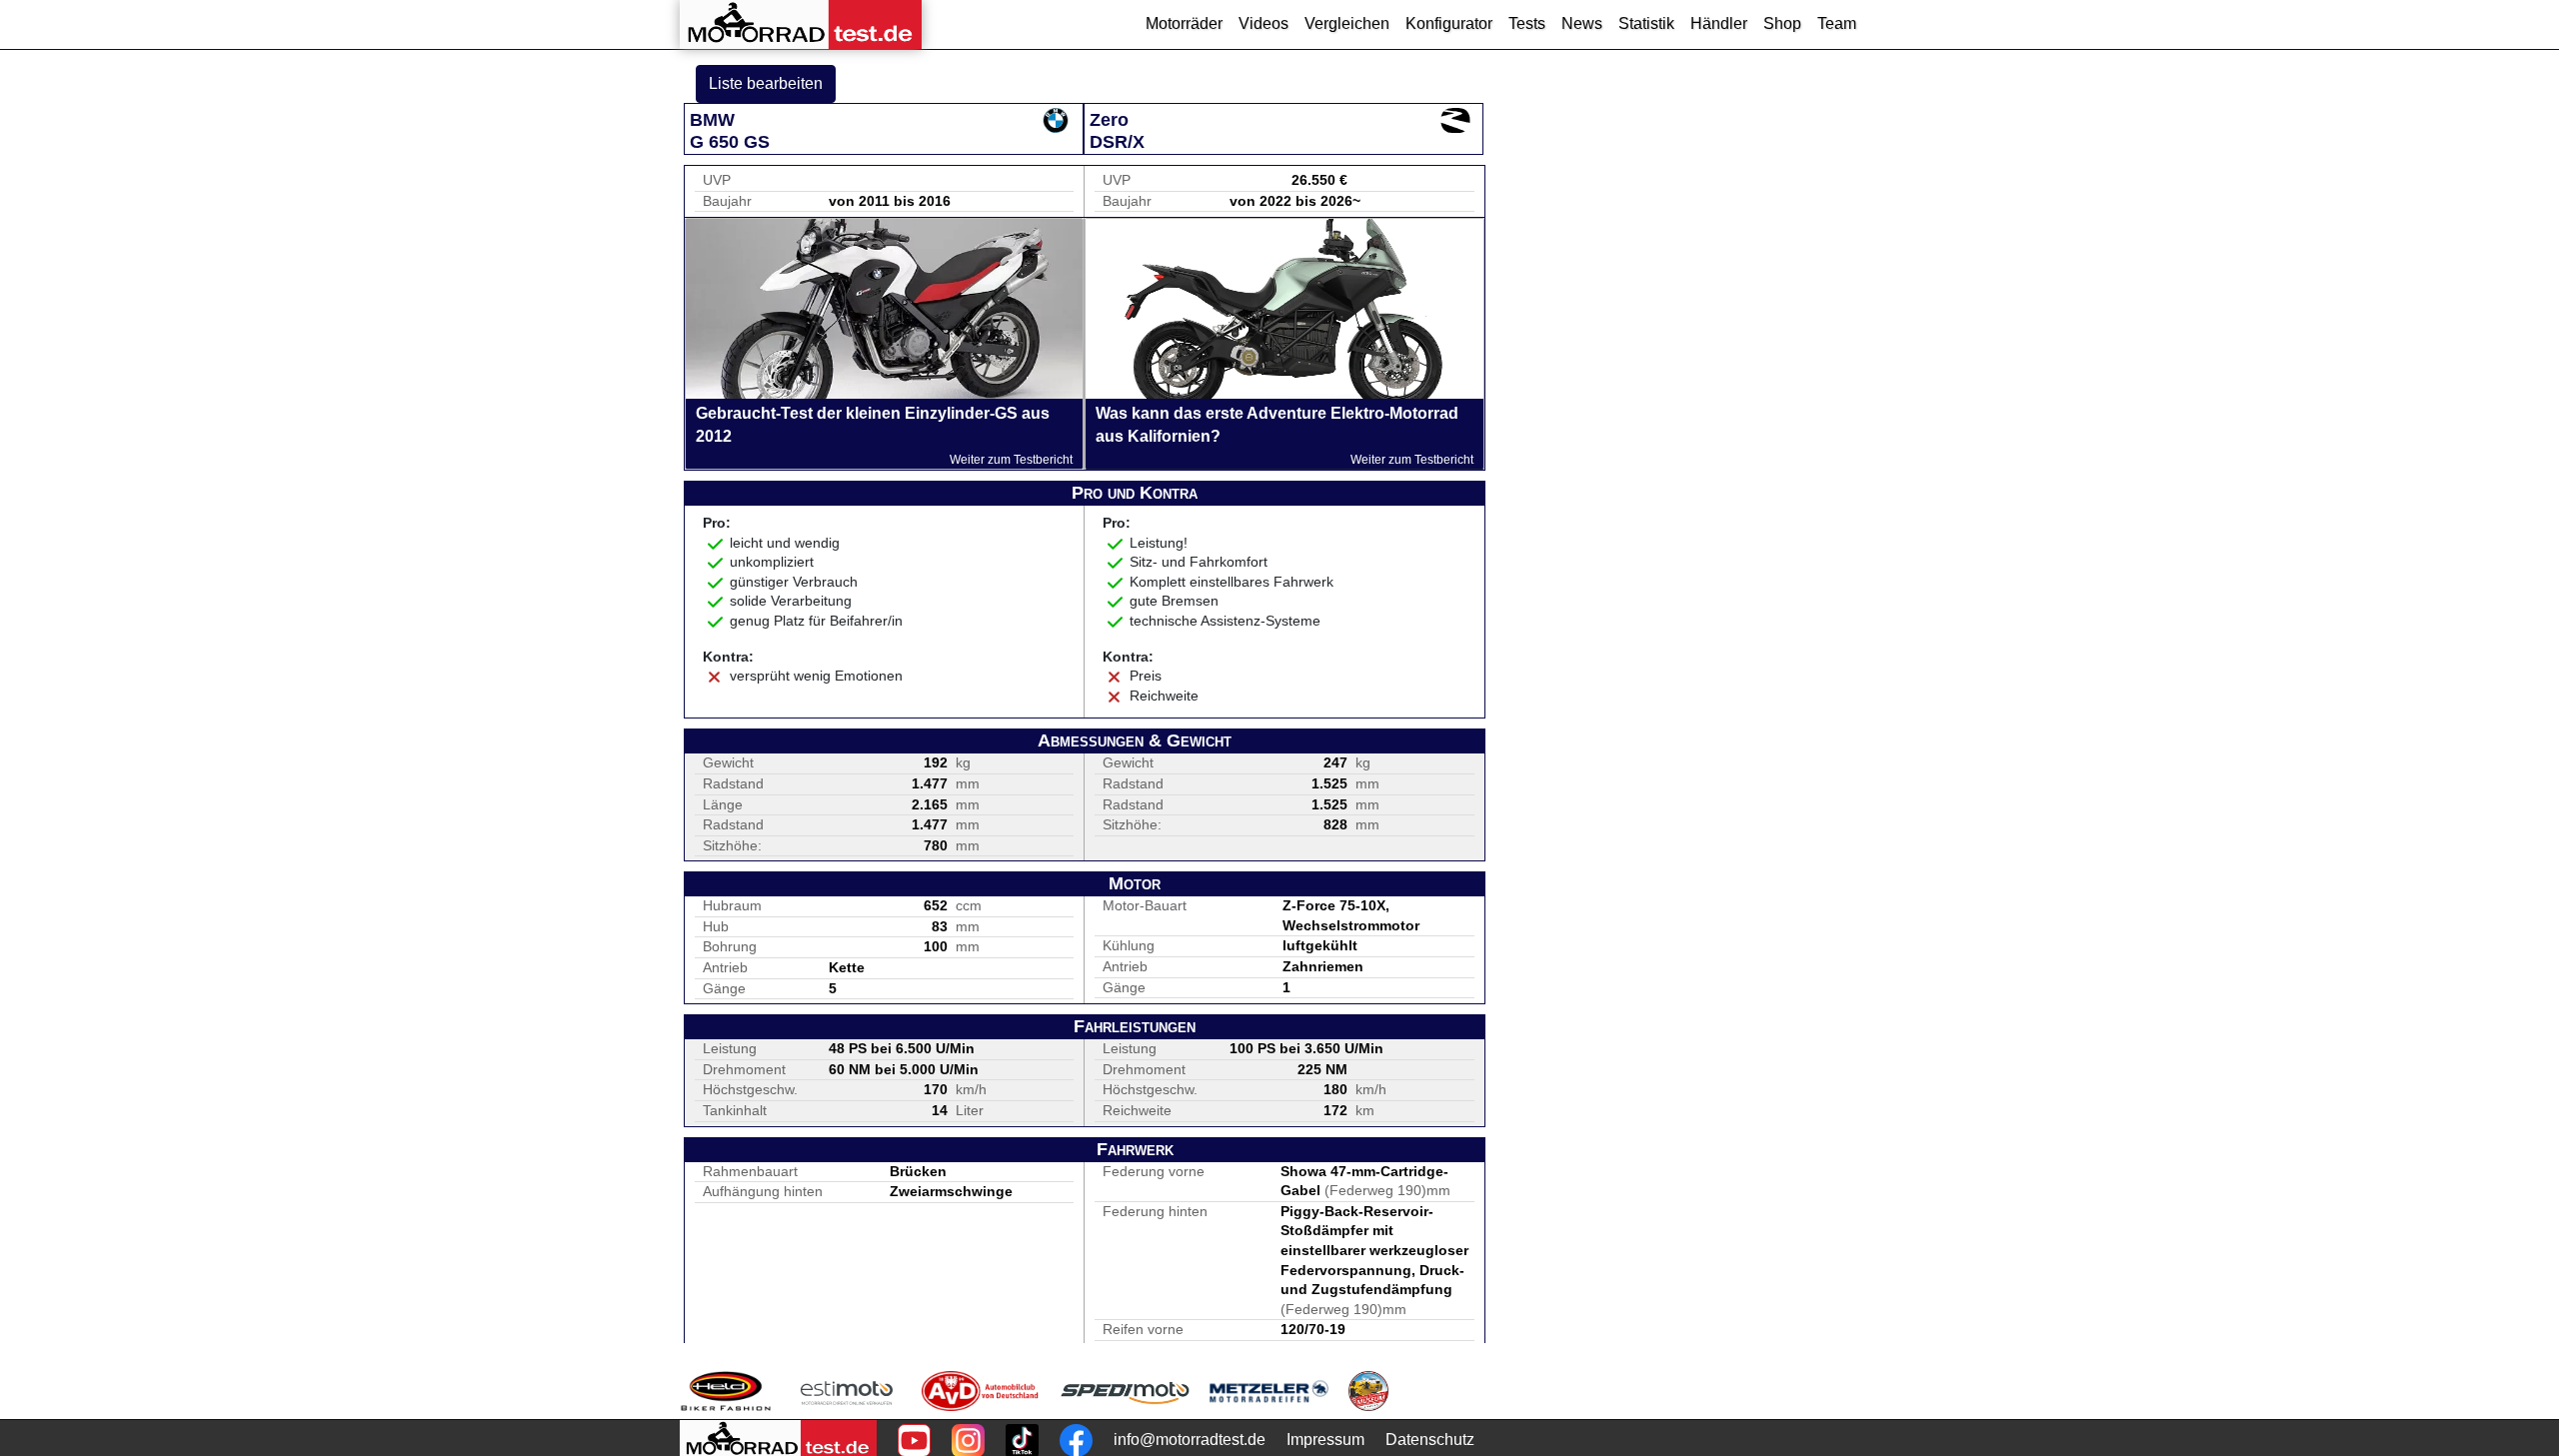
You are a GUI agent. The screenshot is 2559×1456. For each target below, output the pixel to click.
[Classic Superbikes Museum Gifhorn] (1368, 1391)
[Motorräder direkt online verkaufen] (847, 1391)
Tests (1527, 23)
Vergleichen (1347, 23)
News (1582, 23)
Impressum (1325, 1440)
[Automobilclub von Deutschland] (981, 1391)
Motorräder (1184, 23)
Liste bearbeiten (766, 83)
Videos (1264, 23)
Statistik (1646, 23)
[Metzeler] (1269, 1391)
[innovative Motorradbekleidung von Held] (726, 1391)
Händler (1719, 23)
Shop (1782, 23)
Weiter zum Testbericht (1011, 460)
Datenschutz (1430, 1440)
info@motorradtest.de (1190, 1440)
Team (1837, 23)
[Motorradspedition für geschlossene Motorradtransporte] (1125, 1391)
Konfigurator (1449, 23)
